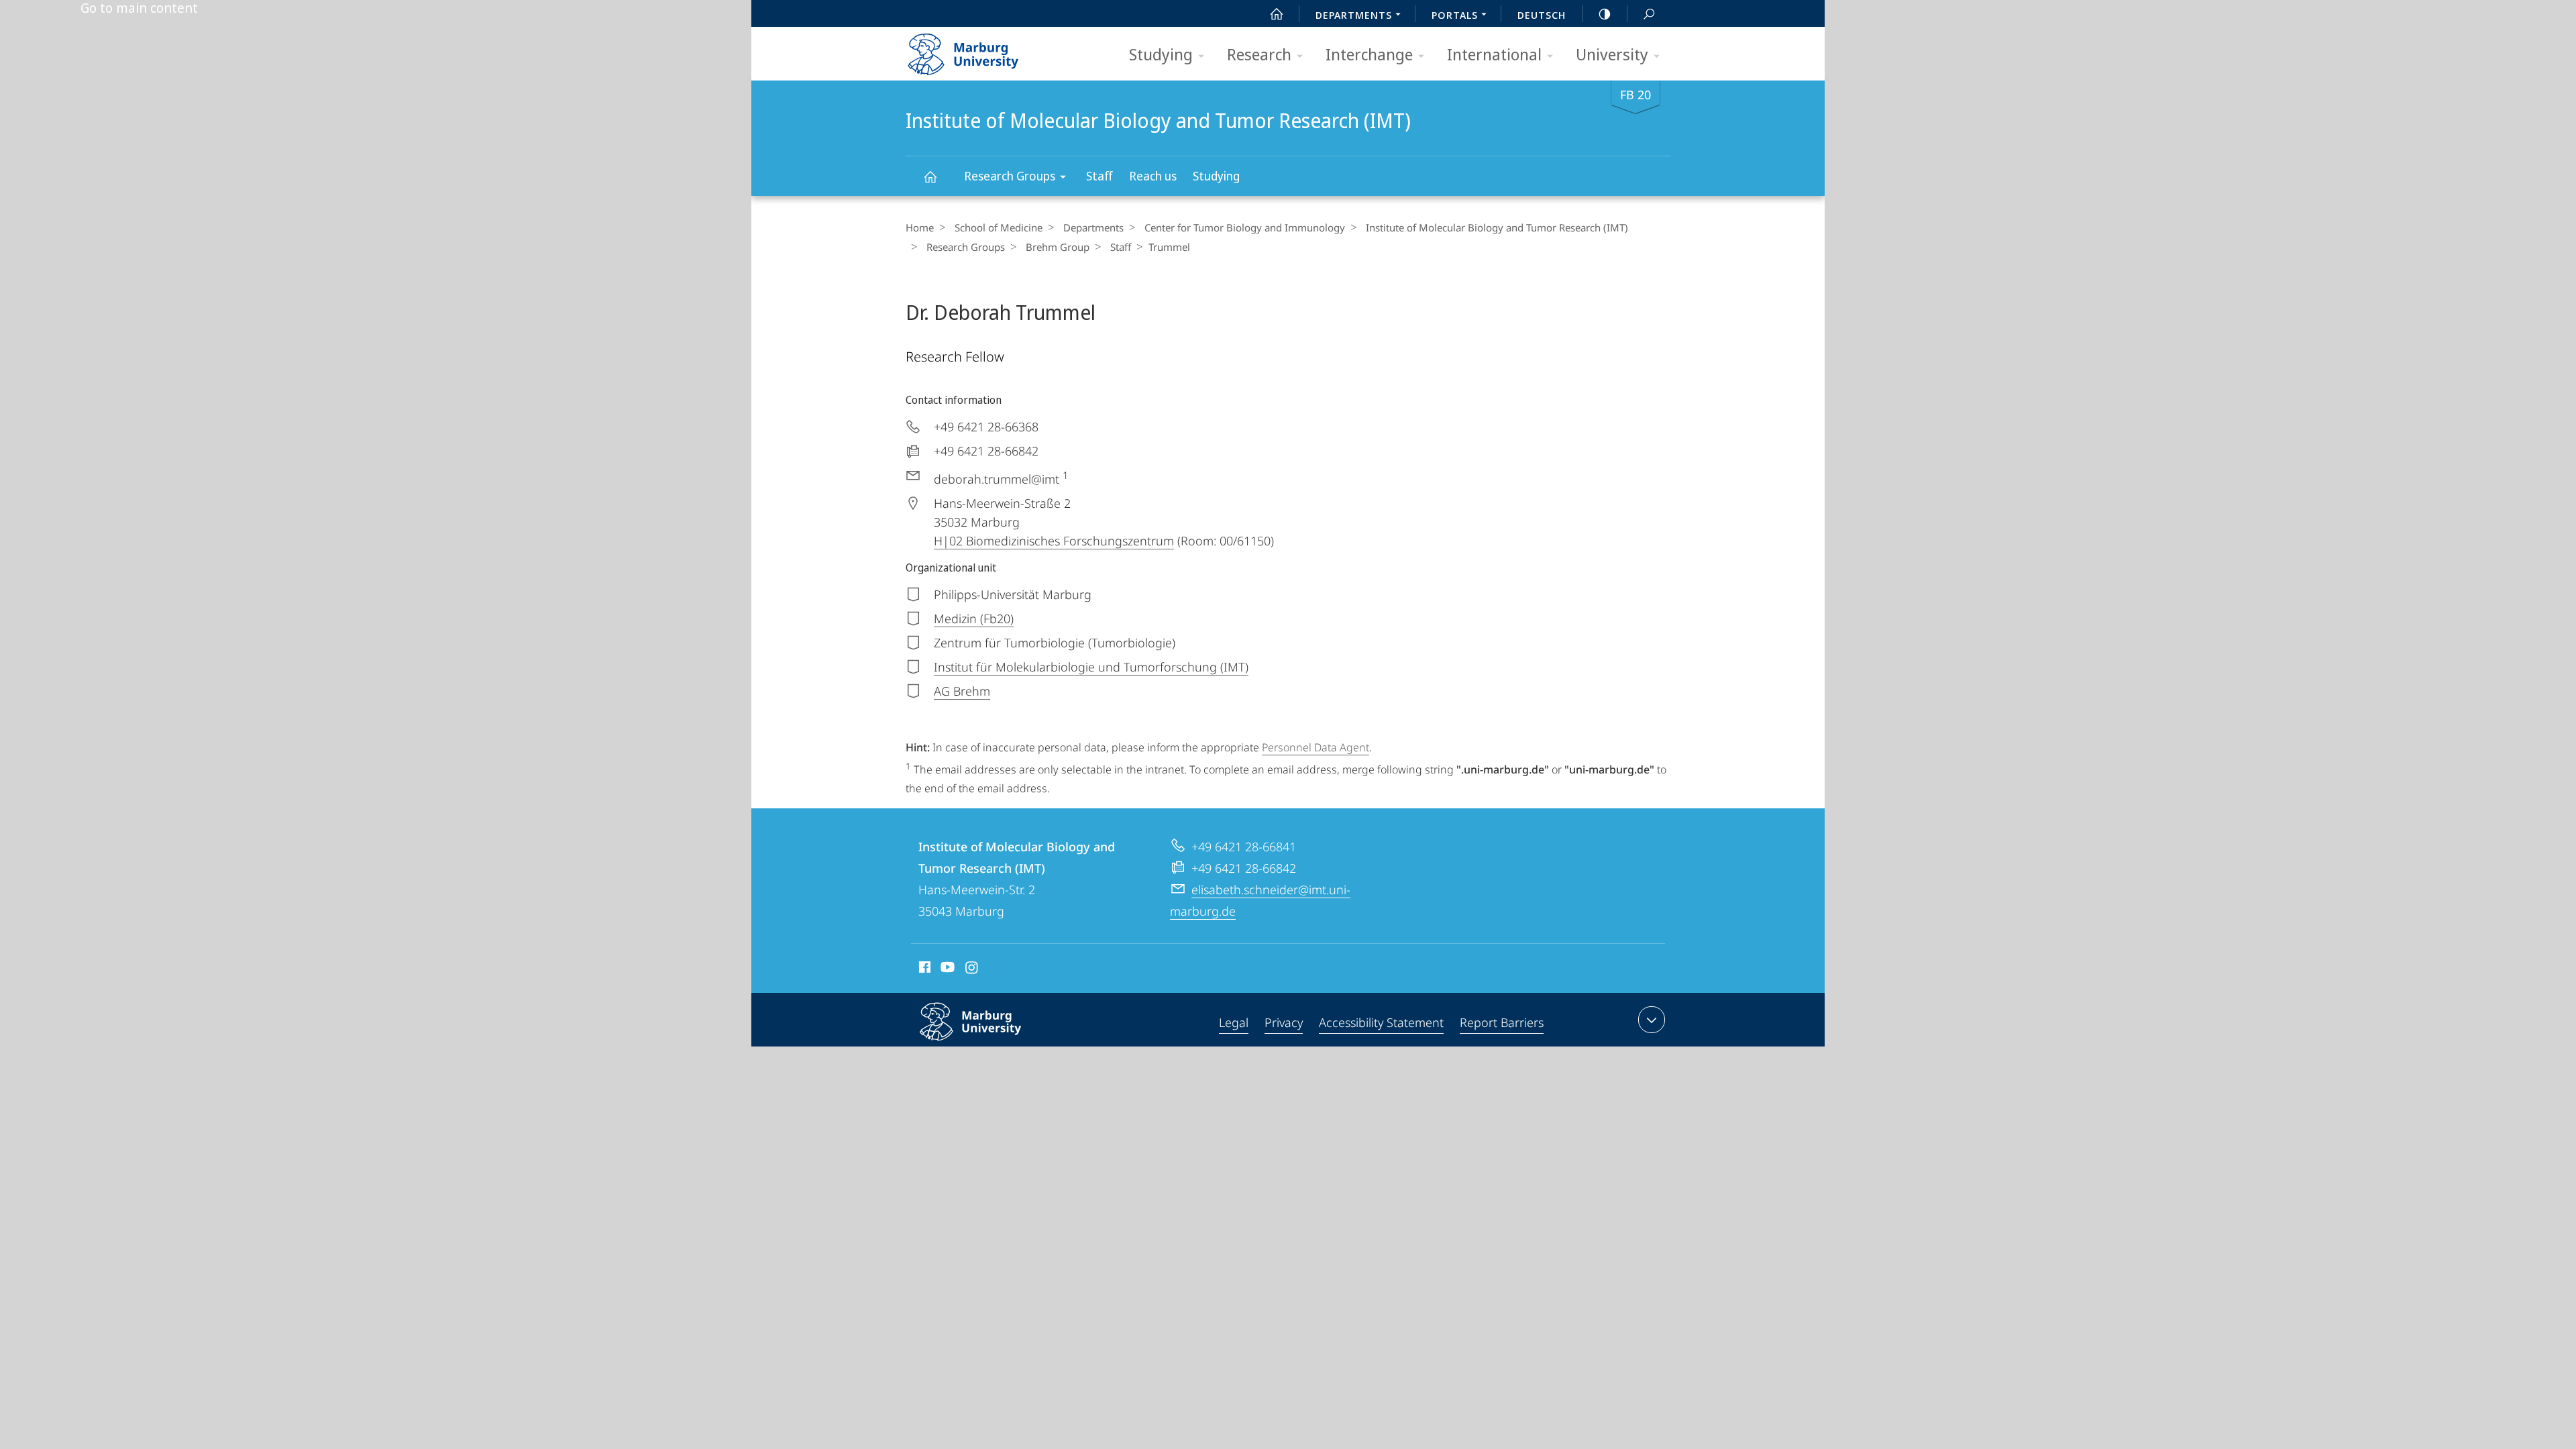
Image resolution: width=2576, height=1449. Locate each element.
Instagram (972, 969)
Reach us (1153, 176)
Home (920, 227)
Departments (1093, 227)
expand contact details (1652, 1020)
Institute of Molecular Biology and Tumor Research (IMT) (930, 176)
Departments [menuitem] (1354, 15)
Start (1277, 13)
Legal (1234, 1022)
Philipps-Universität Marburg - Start (989, 50)
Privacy (1284, 1022)
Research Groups (1010, 176)
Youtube (946, 969)
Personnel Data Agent (1316, 747)
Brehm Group (1058, 247)
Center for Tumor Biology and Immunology (1245, 227)
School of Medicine (999, 227)
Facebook (923, 969)
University (1612, 54)
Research (1259, 54)
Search (1649, 13)
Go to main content (139, 8)
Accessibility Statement (1381, 1022)
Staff (1099, 176)
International (1494, 54)
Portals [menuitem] (1455, 15)
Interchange (1369, 54)
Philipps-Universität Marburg (997, 1043)
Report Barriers (1502, 1022)
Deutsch (1542, 15)
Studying (1161, 54)
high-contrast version (1605, 13)
